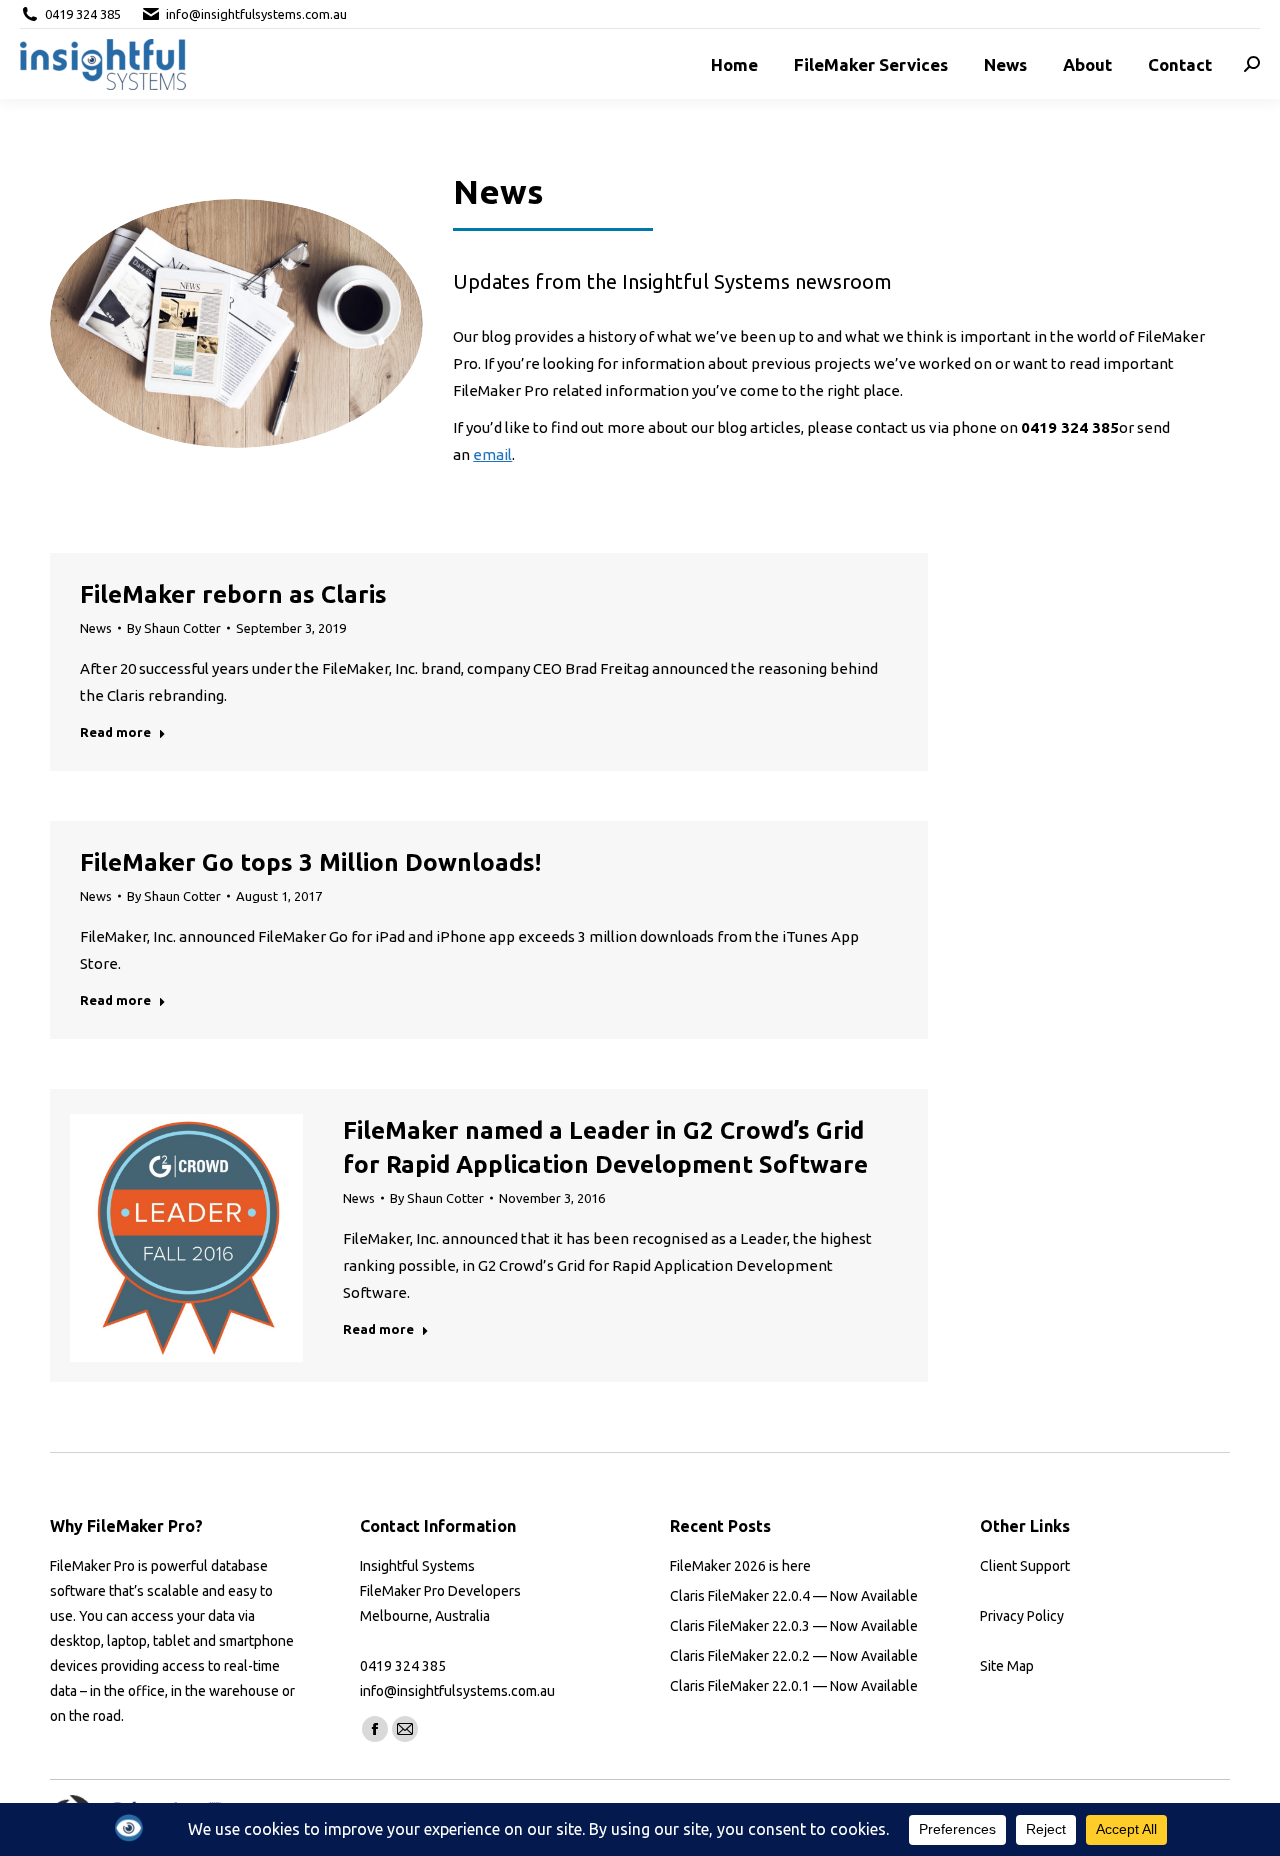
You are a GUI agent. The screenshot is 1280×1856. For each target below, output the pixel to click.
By (174, 628)
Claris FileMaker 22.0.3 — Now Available (794, 1626)
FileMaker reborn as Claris (233, 594)
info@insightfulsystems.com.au (256, 14)
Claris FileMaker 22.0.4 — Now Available (794, 1596)
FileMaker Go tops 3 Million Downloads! (310, 862)
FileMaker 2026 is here (740, 1566)
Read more (115, 732)
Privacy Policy (1022, 1616)
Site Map (1007, 1666)
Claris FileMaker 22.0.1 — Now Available (794, 1686)
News (96, 628)
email (492, 454)
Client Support (1025, 1566)
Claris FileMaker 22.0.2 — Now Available (794, 1656)
